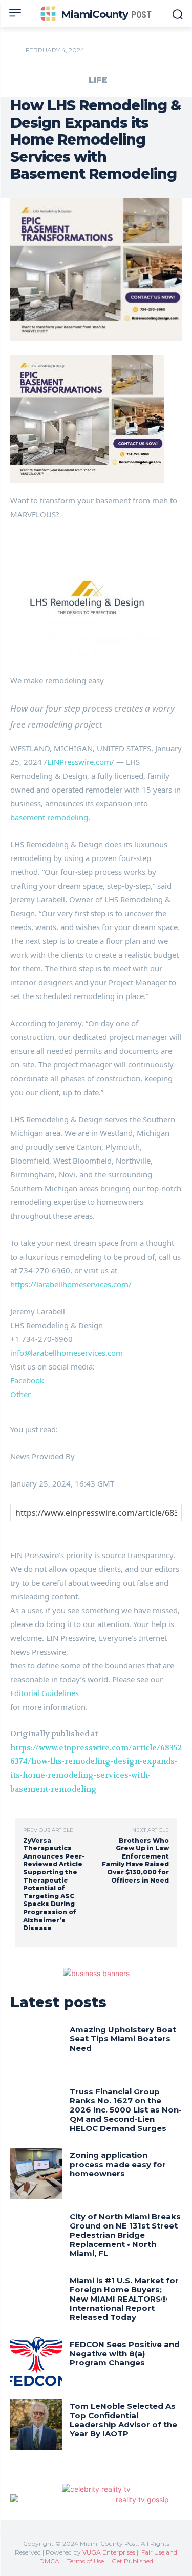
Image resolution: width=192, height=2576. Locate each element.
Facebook (27, 1380)
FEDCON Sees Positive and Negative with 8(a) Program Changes (125, 2353)
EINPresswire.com (79, 762)
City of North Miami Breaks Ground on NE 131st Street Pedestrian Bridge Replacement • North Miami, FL (125, 2235)
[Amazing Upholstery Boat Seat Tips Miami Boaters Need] (36, 2048)
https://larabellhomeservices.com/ (71, 1284)
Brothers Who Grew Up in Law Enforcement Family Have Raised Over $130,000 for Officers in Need (135, 1860)
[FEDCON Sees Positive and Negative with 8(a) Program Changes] (36, 2363)
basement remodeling (49, 817)
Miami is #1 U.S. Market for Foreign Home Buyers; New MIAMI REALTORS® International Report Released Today (124, 2299)
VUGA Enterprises (109, 2552)
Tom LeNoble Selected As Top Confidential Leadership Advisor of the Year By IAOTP (123, 2420)
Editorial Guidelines (45, 1693)
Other (20, 1394)
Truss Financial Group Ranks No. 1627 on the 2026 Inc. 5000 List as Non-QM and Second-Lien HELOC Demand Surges (126, 2110)
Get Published (132, 2561)
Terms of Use (86, 2561)
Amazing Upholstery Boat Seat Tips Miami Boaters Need (123, 2039)
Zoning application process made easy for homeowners (118, 2164)
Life (98, 80)
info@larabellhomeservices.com (67, 1353)
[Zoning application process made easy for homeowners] (36, 2174)
